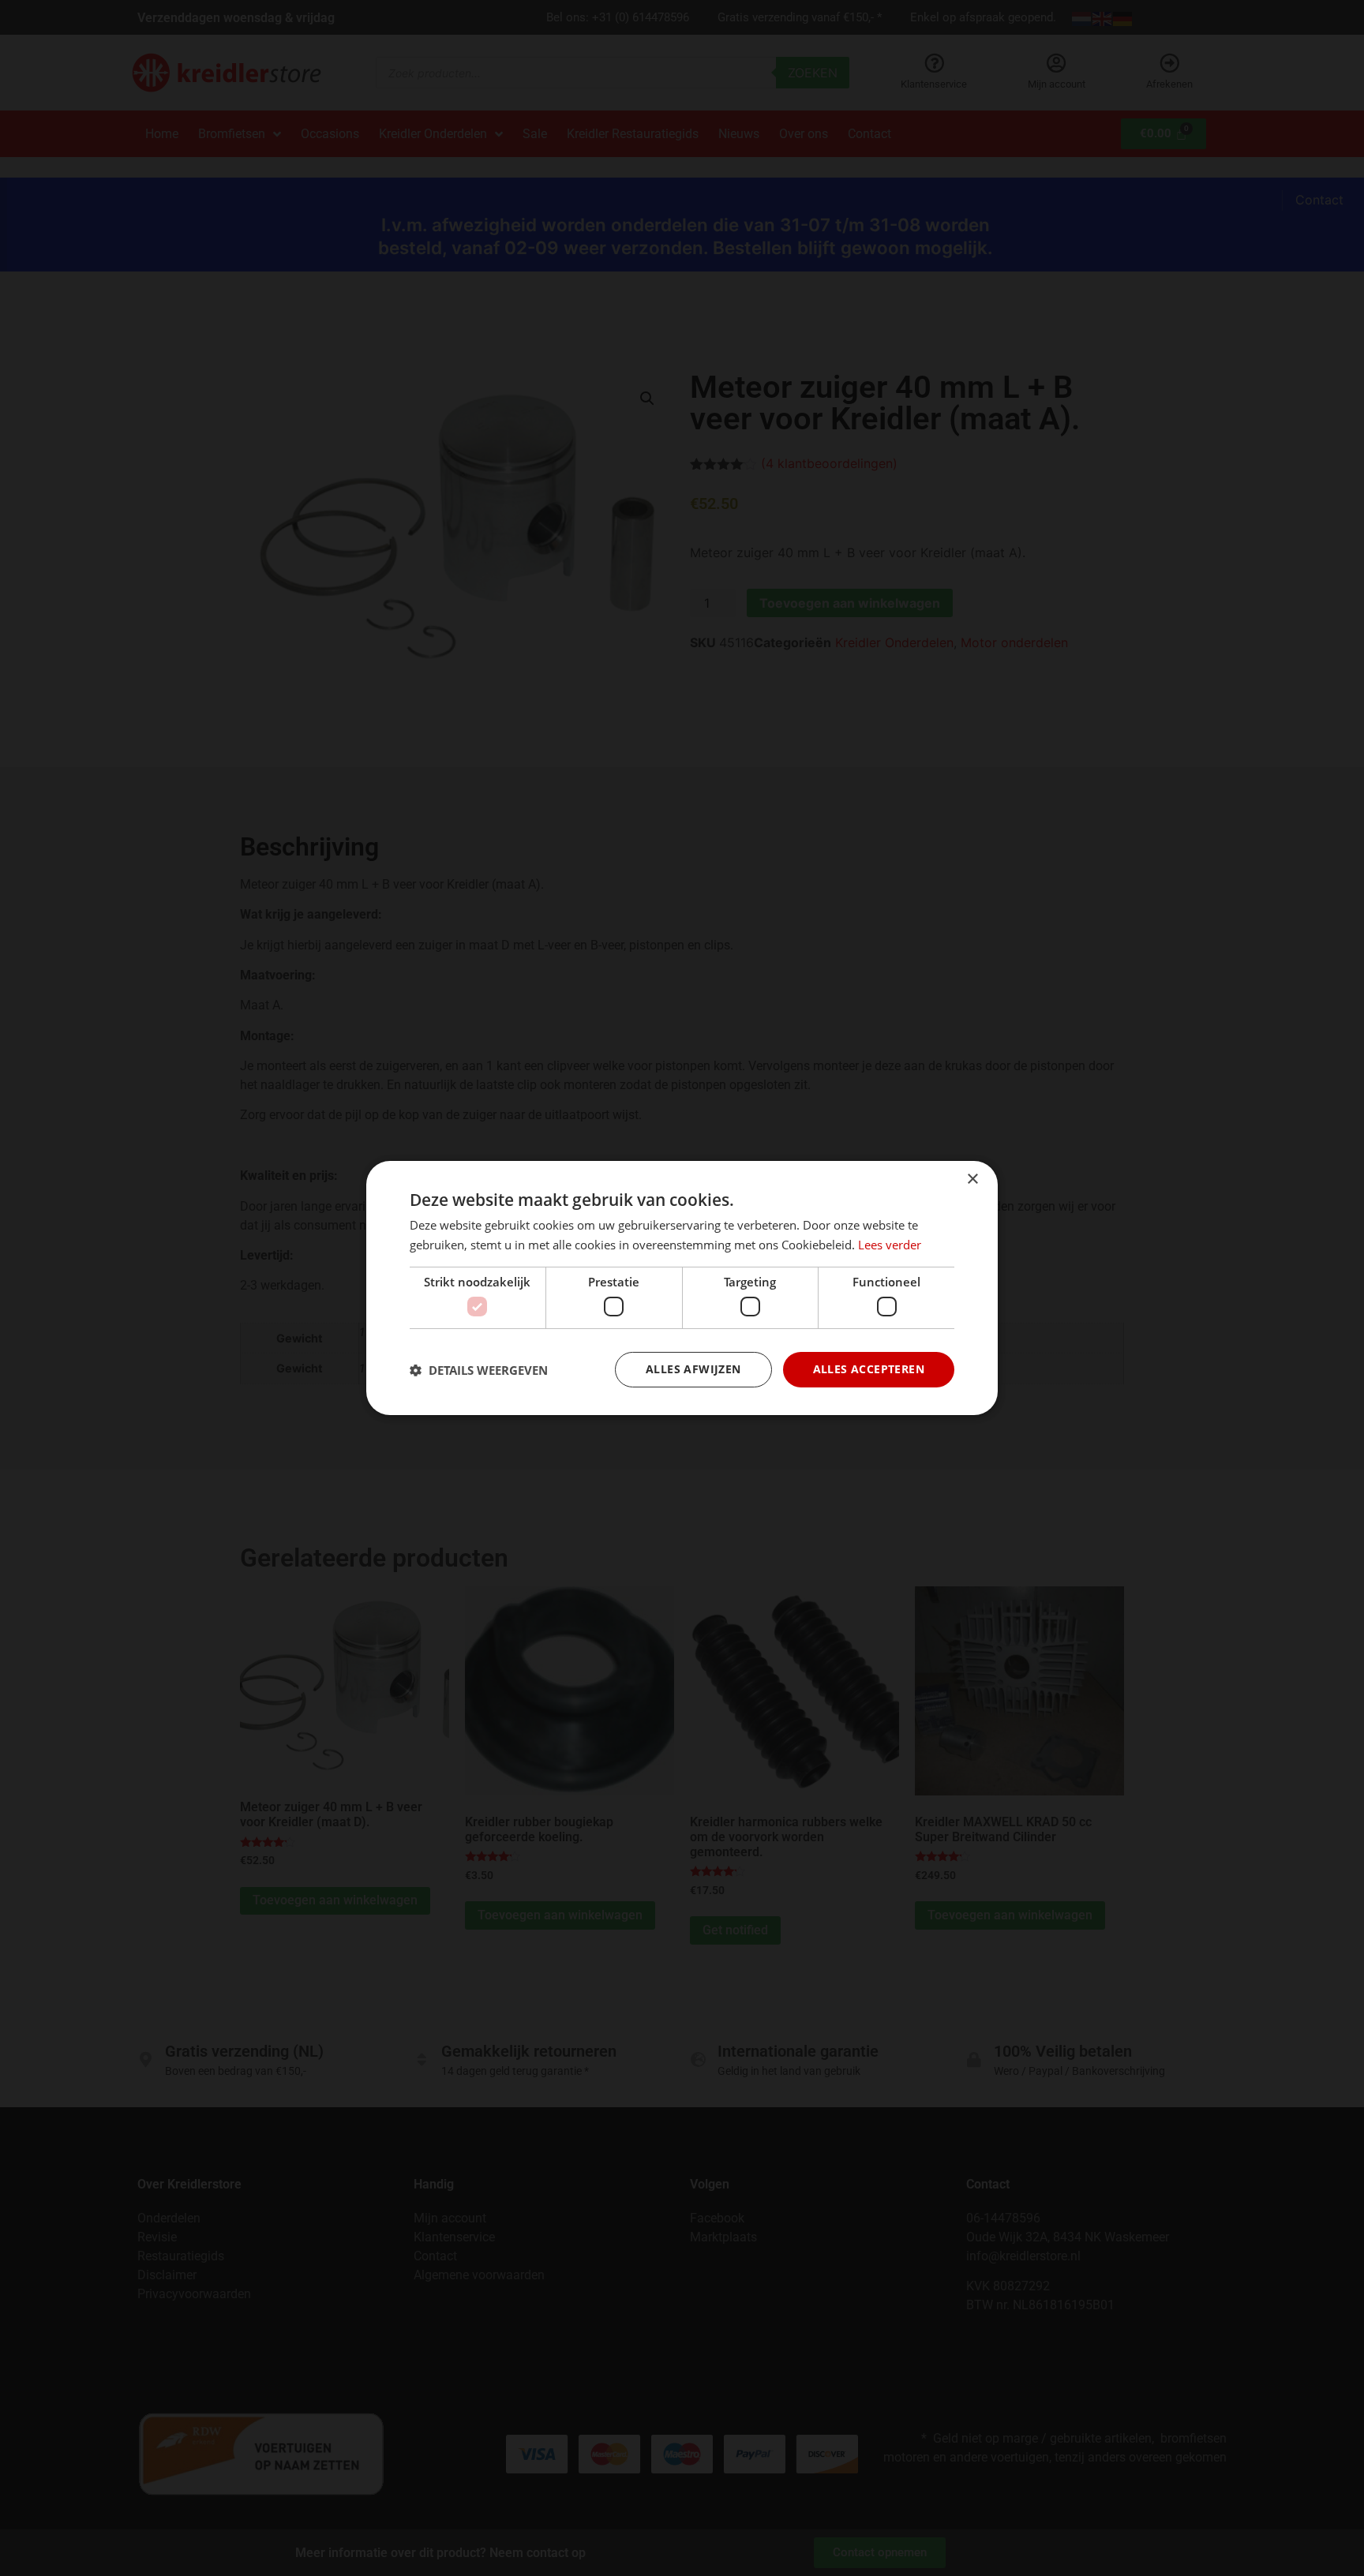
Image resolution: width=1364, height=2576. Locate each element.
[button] (479, 1370)
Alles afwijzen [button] (693, 1369)
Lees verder (890, 1245)
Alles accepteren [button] (869, 1369)
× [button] (972, 1179)
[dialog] (682, 1288)
